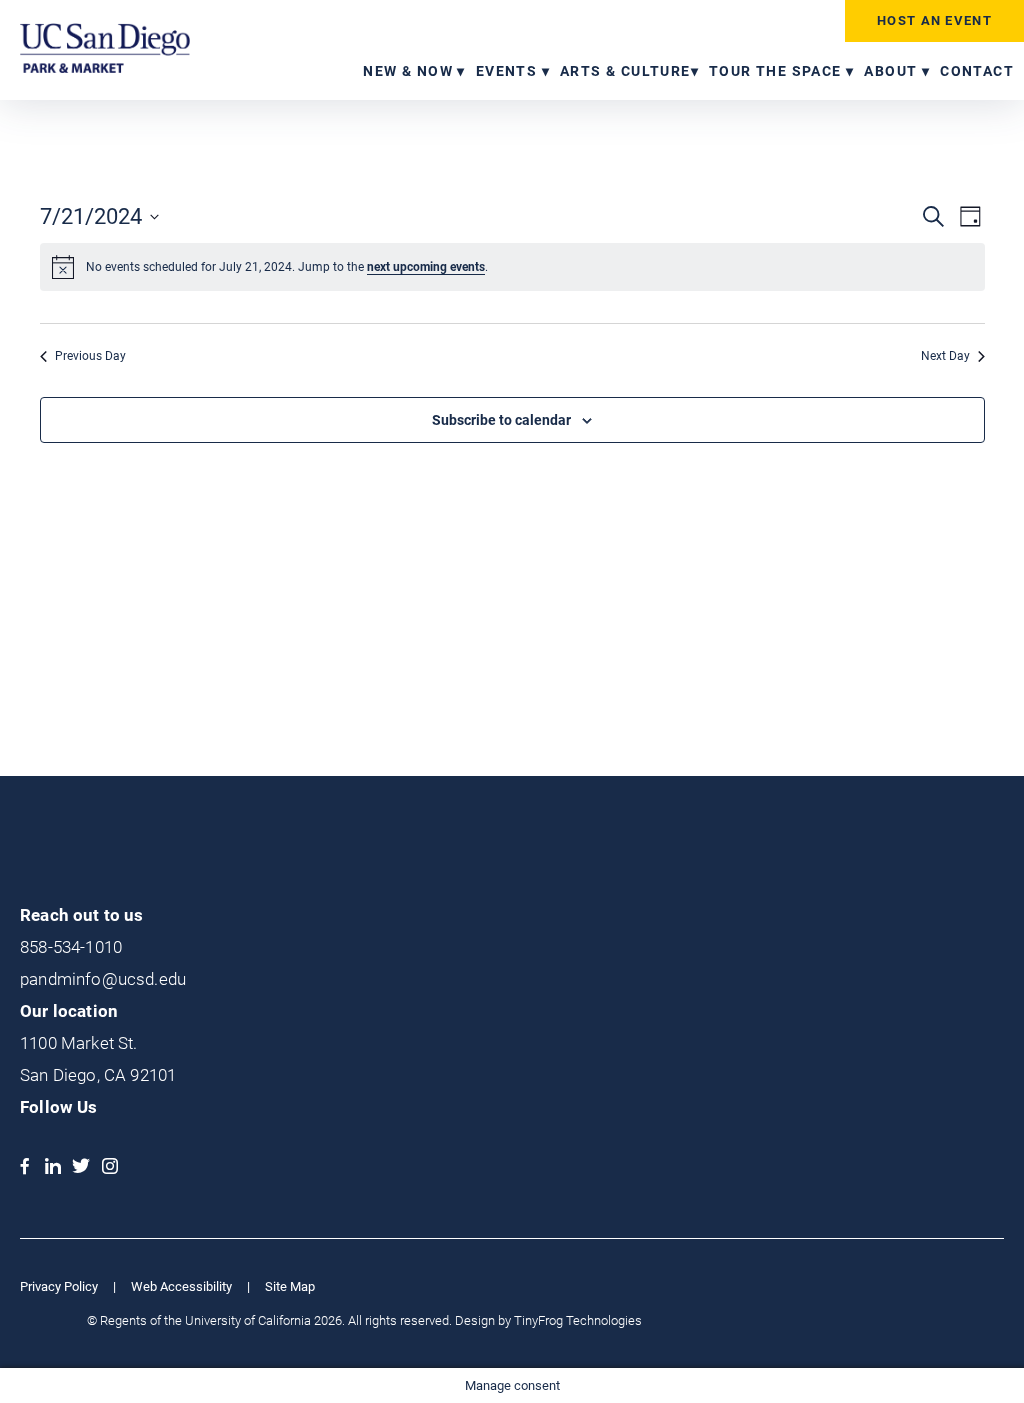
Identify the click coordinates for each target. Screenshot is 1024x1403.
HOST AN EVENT (934, 20)
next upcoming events (426, 267)
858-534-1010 (71, 947)
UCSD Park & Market (105, 48)
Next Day (945, 356)
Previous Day (90, 356)
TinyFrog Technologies (578, 1320)
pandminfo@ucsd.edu (103, 979)
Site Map (290, 1286)
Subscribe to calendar (501, 420)
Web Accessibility (181, 1286)
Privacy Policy (59, 1286)
